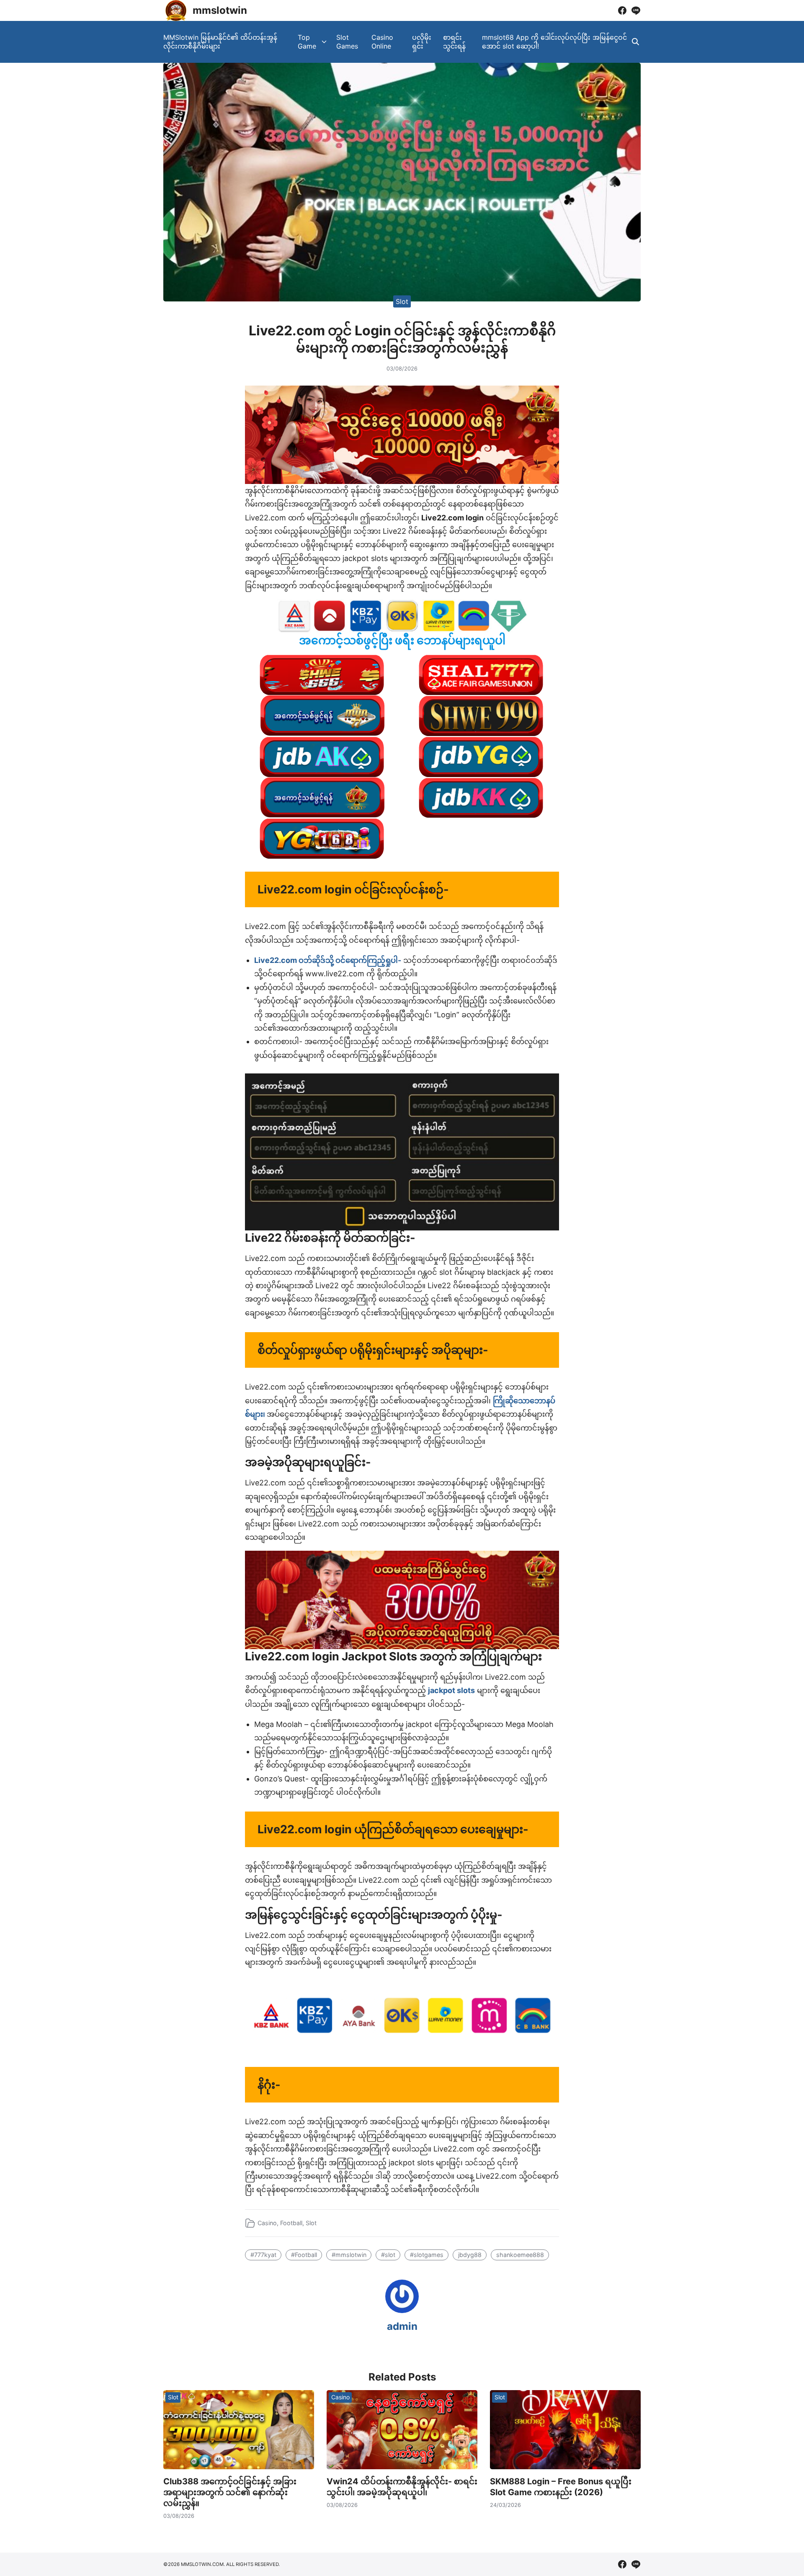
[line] (636, 10)
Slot (402, 301)
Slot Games (347, 42)
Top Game (307, 42)
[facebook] (622, 10)
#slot (388, 2255)
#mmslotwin (349, 2255)
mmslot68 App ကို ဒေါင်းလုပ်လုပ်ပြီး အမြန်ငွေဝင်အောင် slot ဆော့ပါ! (554, 42)
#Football (304, 2255)
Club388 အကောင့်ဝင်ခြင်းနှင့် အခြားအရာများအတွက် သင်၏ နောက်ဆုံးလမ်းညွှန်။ (230, 2492)
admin (402, 2326)
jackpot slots (451, 1690)
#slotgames (427, 2255)
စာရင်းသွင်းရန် (454, 42)
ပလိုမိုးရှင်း (422, 42)
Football (291, 2223)
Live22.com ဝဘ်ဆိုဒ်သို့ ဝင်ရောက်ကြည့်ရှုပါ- (328, 960)
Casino (267, 2223)
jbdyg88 (470, 2255)
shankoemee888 (520, 2255)
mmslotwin (220, 10)
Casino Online (382, 42)
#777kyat (263, 2255)
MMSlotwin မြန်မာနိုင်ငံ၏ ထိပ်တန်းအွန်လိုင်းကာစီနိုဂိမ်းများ (220, 42)
